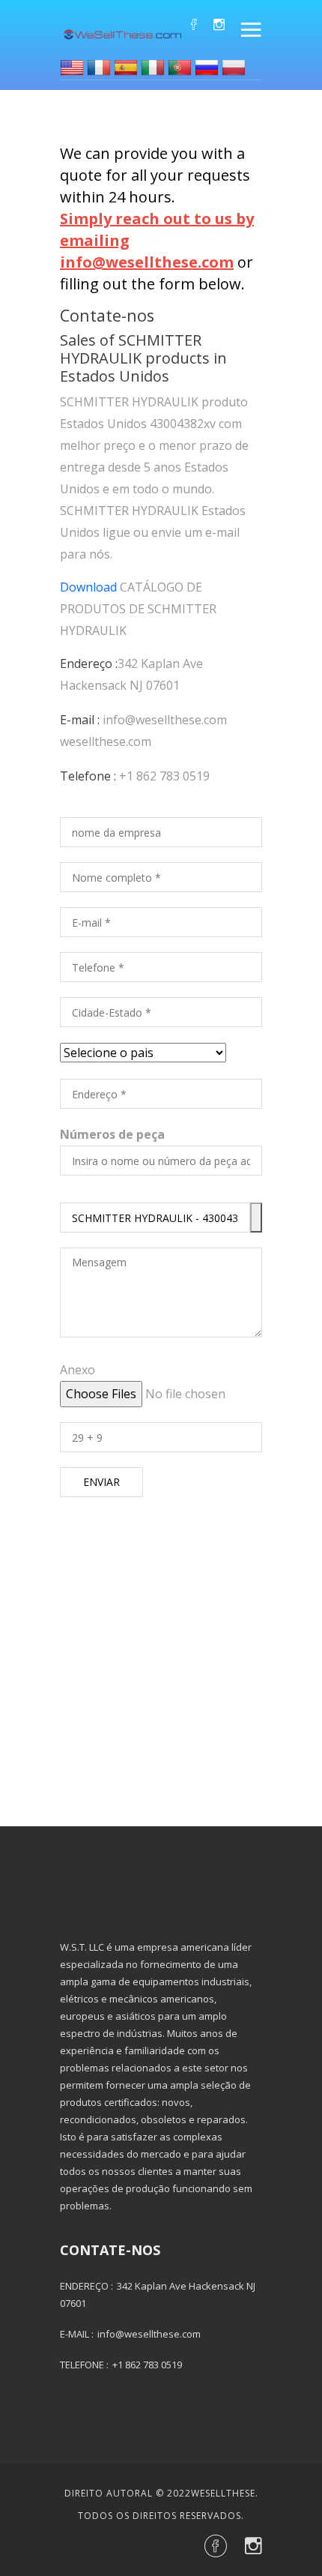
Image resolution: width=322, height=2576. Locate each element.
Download (88, 587)
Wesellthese (223, 2493)
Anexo (78, 1370)
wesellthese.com (106, 741)
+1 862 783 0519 (164, 776)
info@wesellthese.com (165, 720)
